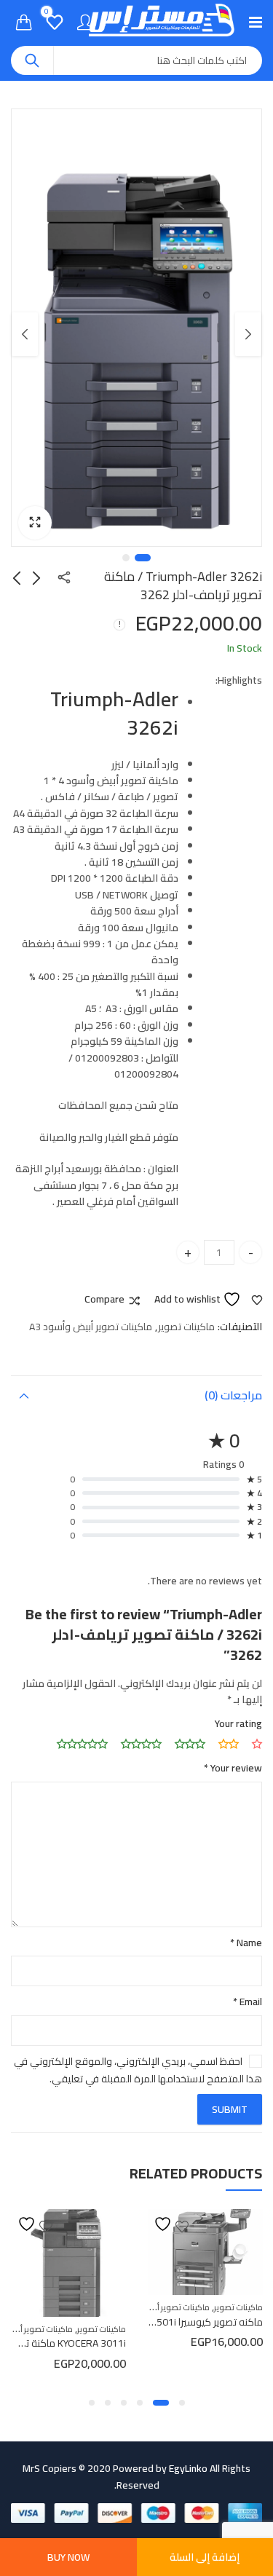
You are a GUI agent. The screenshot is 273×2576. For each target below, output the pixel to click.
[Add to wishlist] (171, 2224)
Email (248, 2002)
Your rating (238, 1723)
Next (25, 334)
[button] (35, 523)
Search (32, 60)
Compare (104, 1300)
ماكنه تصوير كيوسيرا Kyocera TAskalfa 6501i (169, 2322)
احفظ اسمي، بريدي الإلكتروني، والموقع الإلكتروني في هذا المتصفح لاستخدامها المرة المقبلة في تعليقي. (138, 2070)
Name (246, 1943)
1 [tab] (143, 558)
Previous (248, 334)
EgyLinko (188, 2468)
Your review (233, 1768)
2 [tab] (126, 558)
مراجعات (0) (233, 1395)
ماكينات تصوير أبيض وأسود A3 (91, 1327)
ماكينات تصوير (186, 1327)
